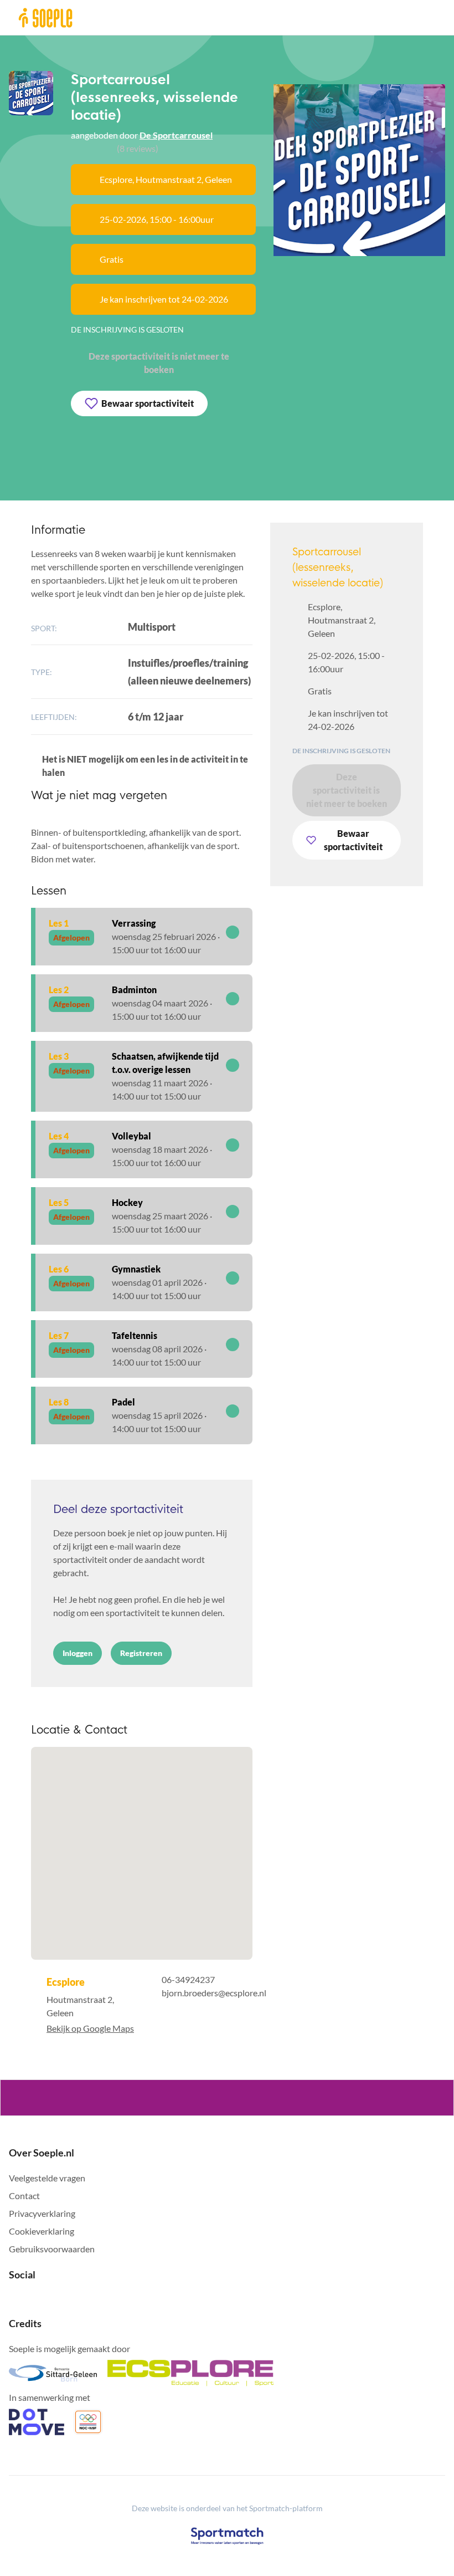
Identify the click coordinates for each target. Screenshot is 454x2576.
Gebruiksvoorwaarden (52, 2249)
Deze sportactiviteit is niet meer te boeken (159, 363)
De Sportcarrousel (176, 135)
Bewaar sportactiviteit (148, 403)
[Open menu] (433, 17)
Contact (24, 2196)
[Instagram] (31, 2299)
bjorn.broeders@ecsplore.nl (214, 1993)
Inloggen (78, 1653)
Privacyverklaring (42, 2213)
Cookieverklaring (42, 2231)
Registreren (141, 1653)
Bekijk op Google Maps (90, 2028)
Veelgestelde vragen (47, 2178)
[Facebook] (13, 2299)
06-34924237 (188, 1979)
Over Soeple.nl (42, 2153)
